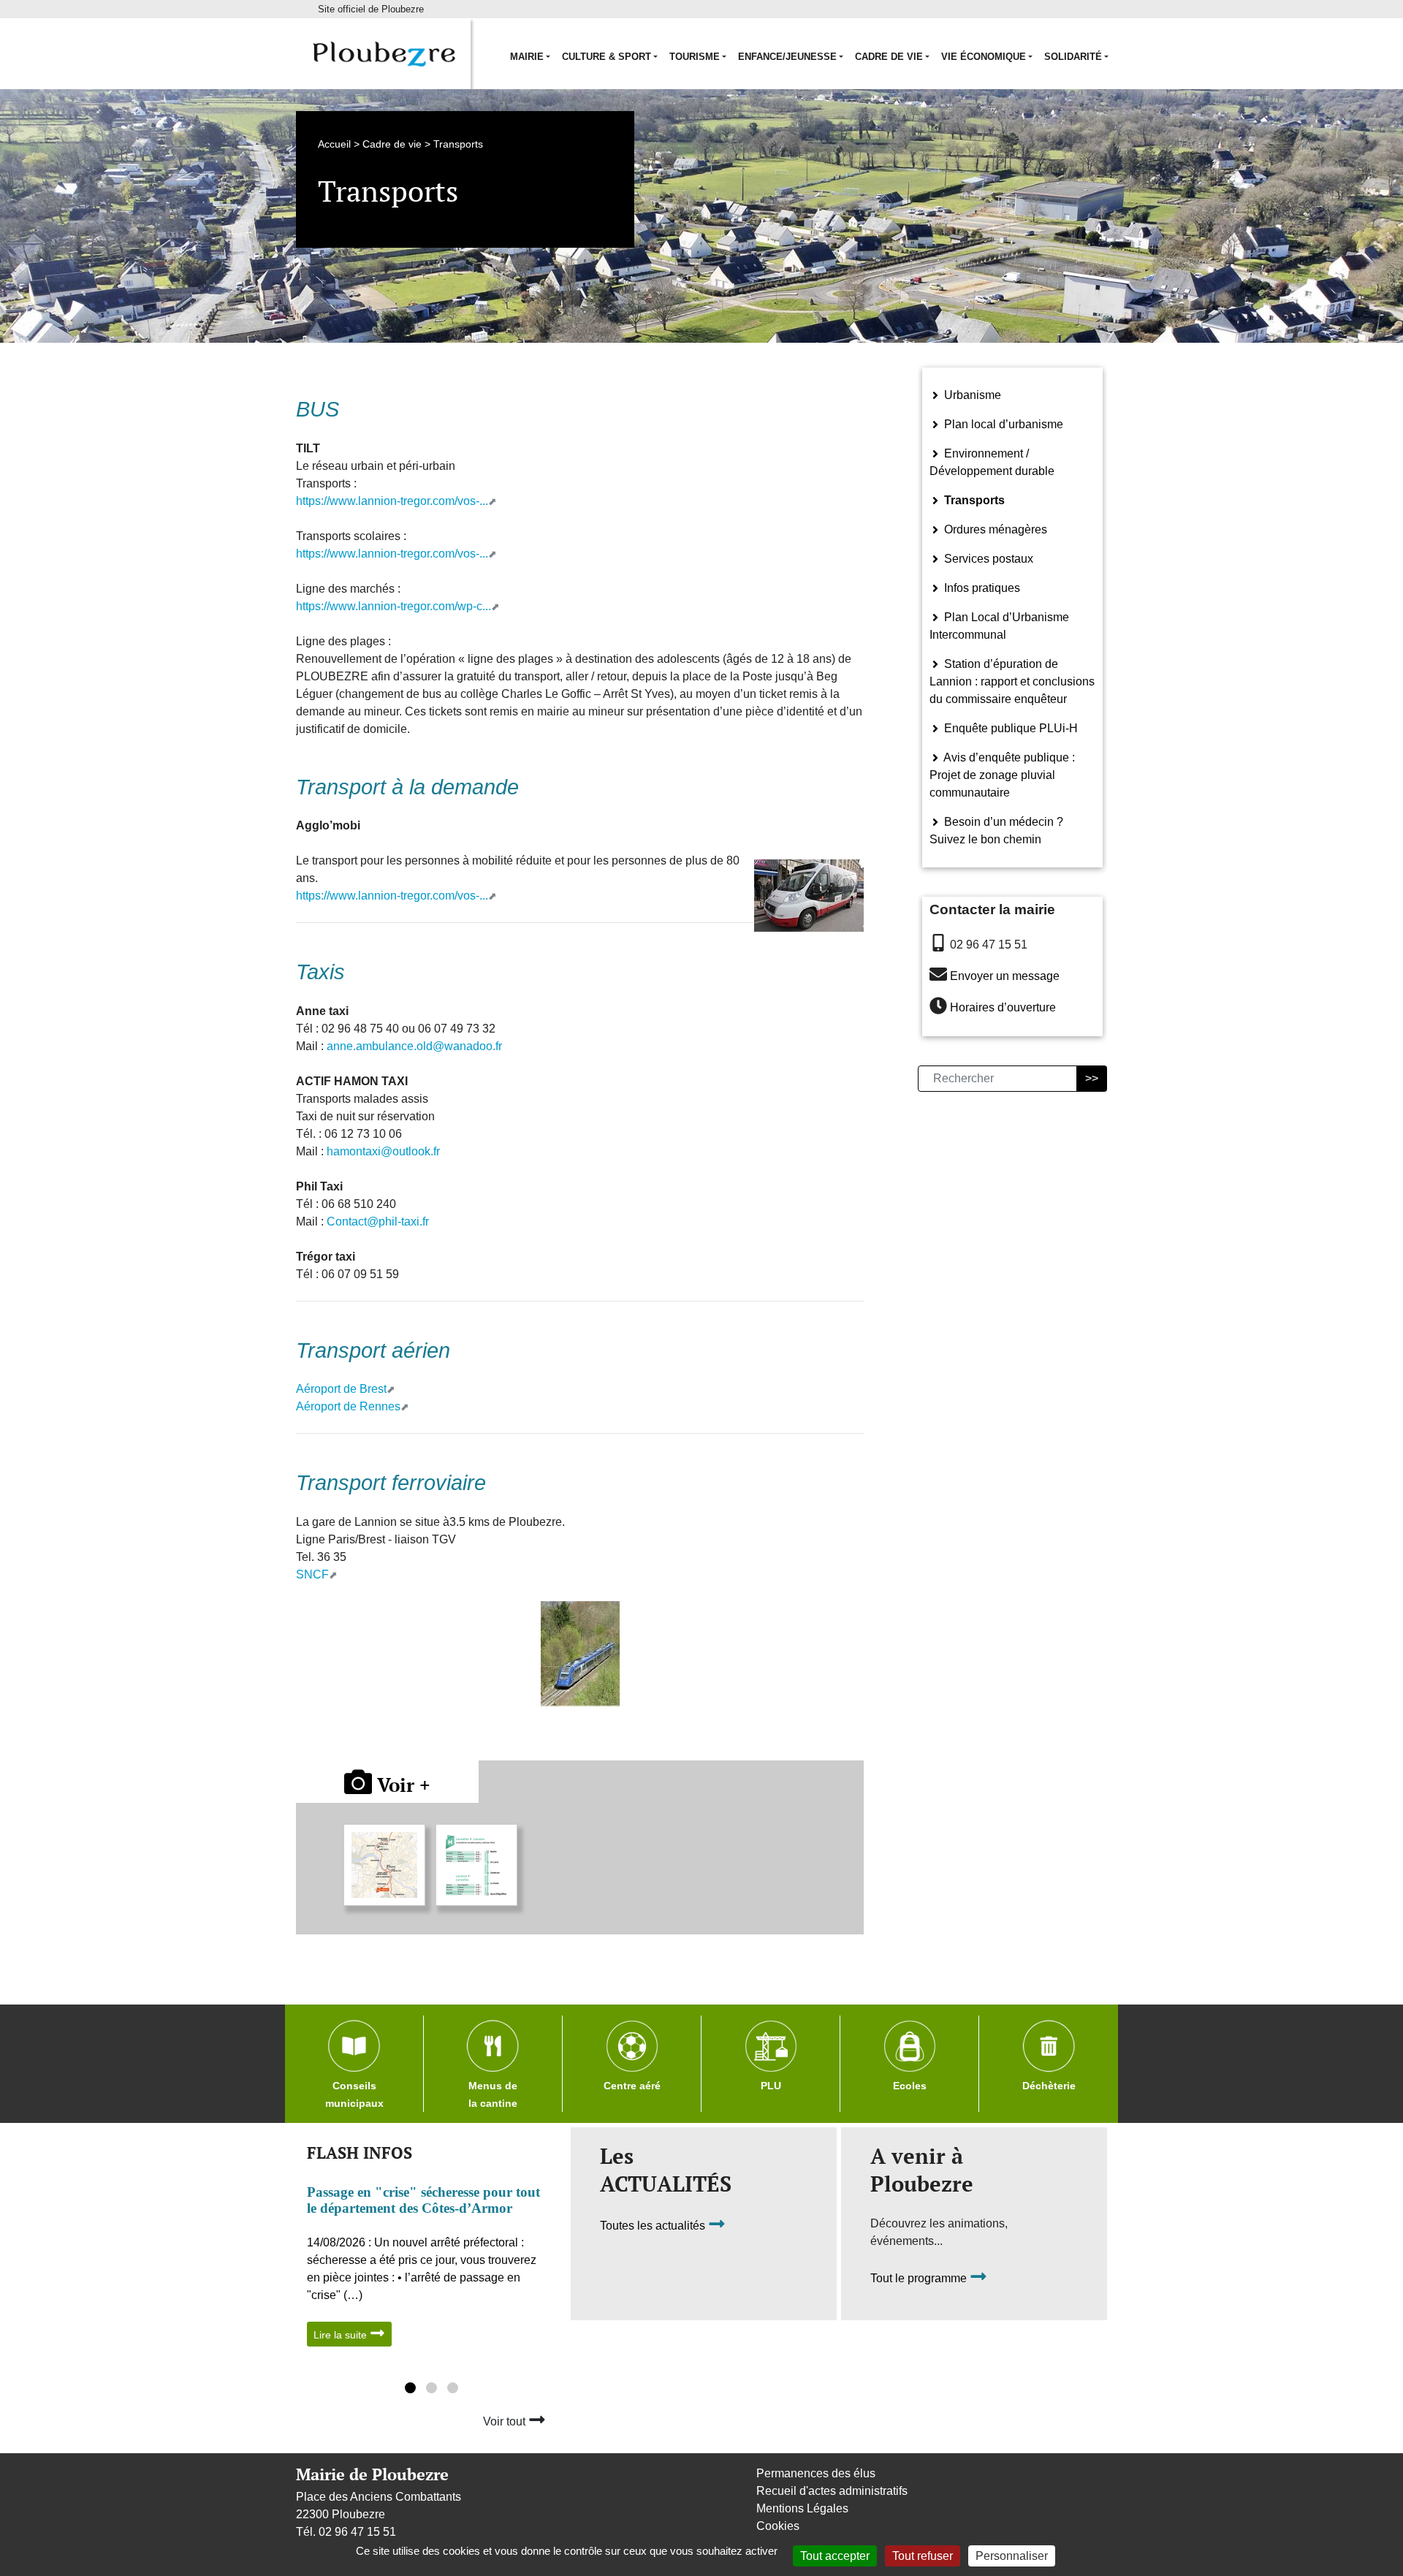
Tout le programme (920, 2279)
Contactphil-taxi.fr (378, 1221)
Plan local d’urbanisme (1002, 424)
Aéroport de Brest (341, 1389)
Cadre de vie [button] (889, 57)
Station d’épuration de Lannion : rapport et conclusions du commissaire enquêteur (1012, 681)
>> (1092, 1078)
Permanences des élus (816, 2473)
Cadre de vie (392, 144)
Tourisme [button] (695, 57)
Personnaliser (1012, 2556)
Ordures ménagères (994, 529)
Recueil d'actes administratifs (832, 2491)
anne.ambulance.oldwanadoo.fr (414, 1046)
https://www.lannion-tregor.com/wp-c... (393, 606)
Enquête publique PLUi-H (1010, 728)
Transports (973, 500)
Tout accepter (835, 2556)
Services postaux (987, 559)
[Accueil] (383, 54)
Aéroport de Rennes (348, 1406)
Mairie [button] (527, 57)
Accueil (334, 144)
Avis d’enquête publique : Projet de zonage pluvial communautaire (1002, 775)
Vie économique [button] (984, 57)
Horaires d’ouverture (1003, 1008)
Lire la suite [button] (342, 2335)
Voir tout (506, 2421)
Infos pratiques (981, 588)
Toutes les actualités (654, 2226)
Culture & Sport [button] (607, 57)
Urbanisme (971, 395)
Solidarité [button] (1073, 57)
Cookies (778, 2526)
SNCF (312, 1574)
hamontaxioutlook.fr (383, 1151)
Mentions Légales (802, 2508)
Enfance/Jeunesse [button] (787, 57)
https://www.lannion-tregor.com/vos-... (392, 501)
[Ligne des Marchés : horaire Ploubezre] (476, 1865)
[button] (410, 2390)
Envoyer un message (1005, 976)
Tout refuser (923, 2556)
